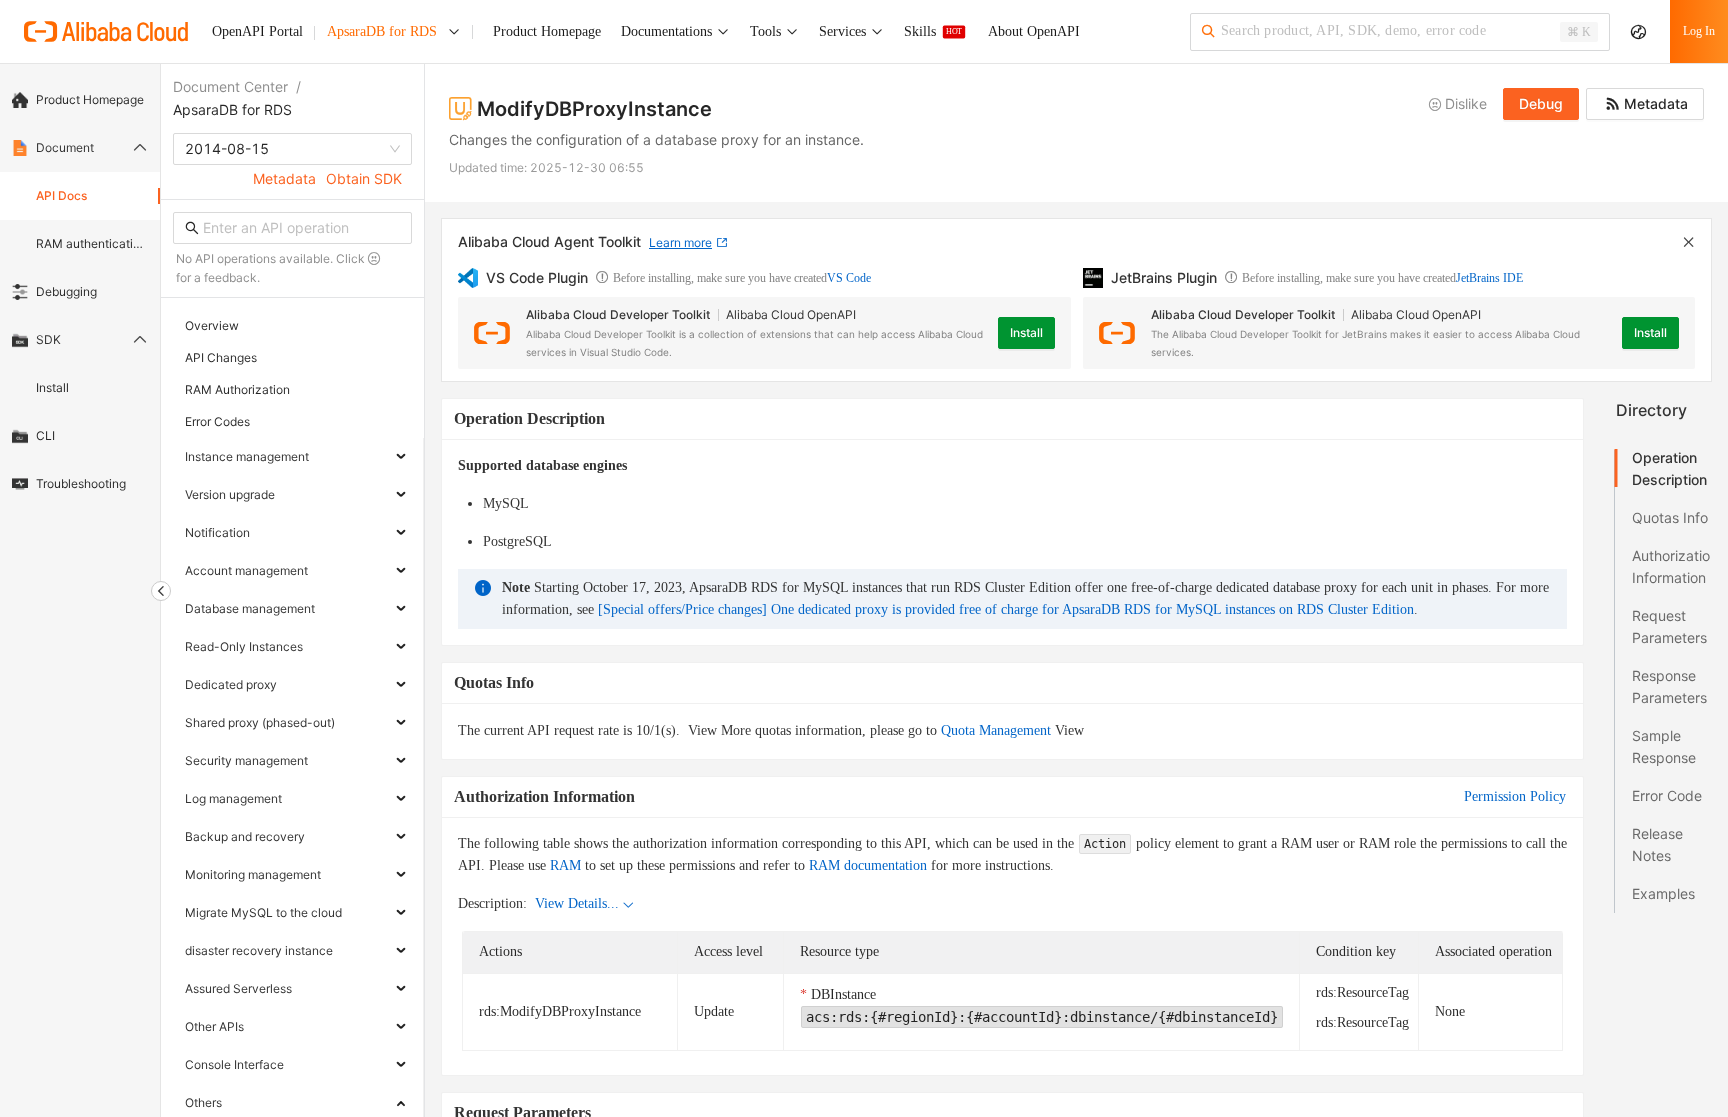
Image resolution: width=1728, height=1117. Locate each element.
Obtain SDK (364, 178)
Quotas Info (1670, 517)
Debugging (66, 291)
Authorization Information (1671, 566)
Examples (1663, 893)
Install (52, 387)
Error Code (1667, 795)
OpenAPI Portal (257, 31)
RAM (565, 865)
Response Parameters (1669, 686)
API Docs (61, 195)
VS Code (849, 278)
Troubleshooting (81, 483)
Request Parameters (1669, 626)
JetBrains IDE (1489, 278)
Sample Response (1664, 746)
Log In (1699, 31)
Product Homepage (90, 99)
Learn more (680, 242)
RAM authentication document (92, 243)
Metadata (284, 178)
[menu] (80, 292)
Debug (1541, 103)
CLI (45, 435)
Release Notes (1657, 844)
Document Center (230, 86)
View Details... (577, 903)
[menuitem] (80, 100)
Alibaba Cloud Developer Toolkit (618, 314)
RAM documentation (868, 865)
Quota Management (996, 730)
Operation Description (1669, 468)
